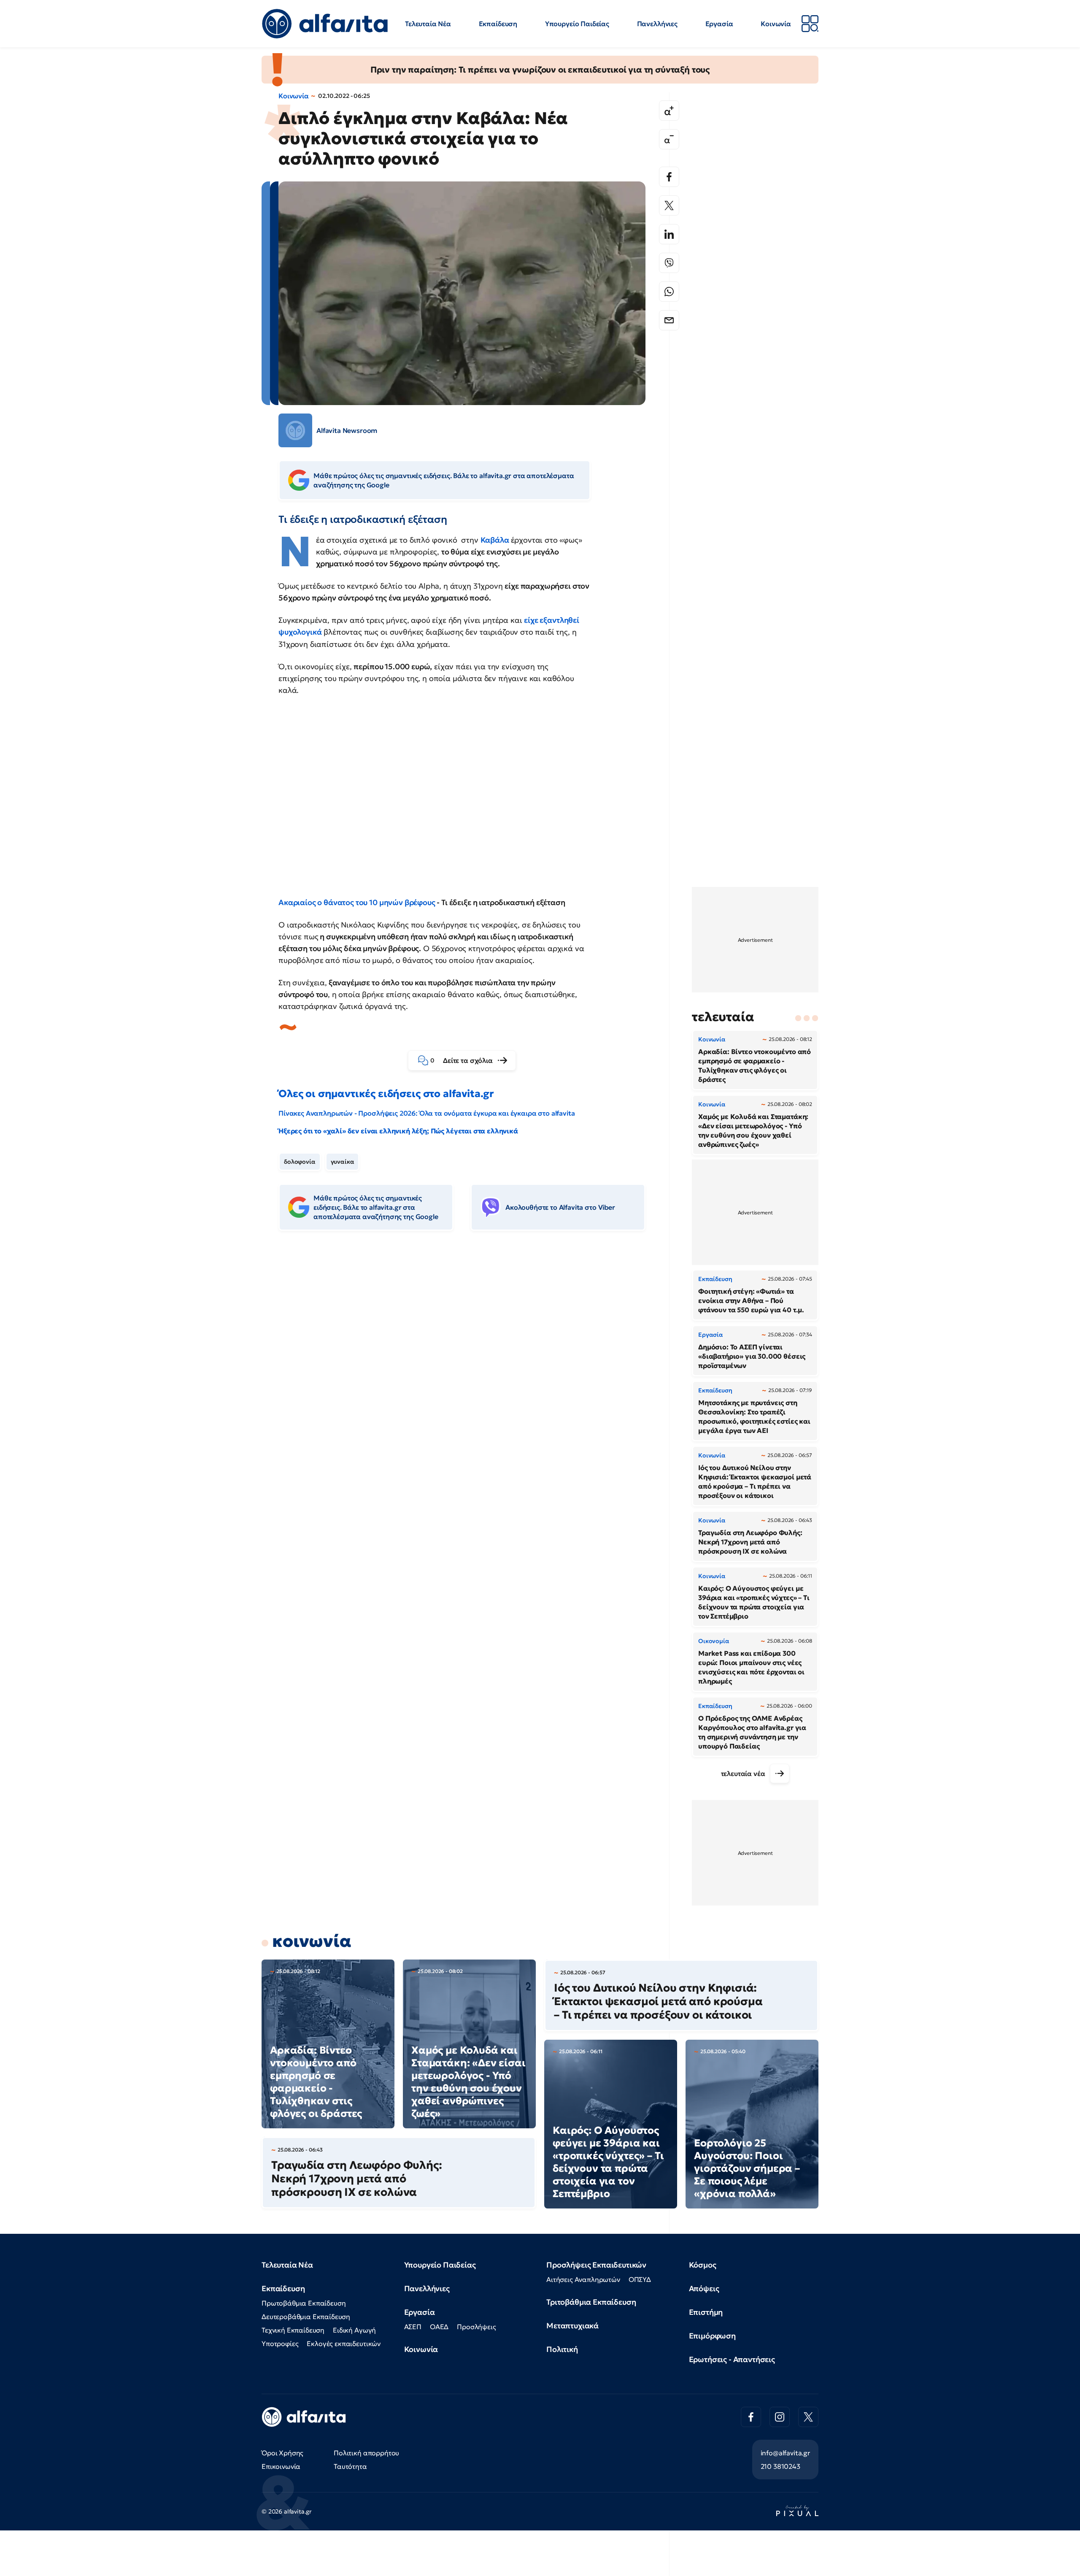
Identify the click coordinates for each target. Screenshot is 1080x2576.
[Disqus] (468, 1367)
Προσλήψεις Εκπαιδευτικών (596, 2265)
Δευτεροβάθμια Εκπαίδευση (306, 2317)
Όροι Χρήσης (282, 2453)
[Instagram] (780, 2417)
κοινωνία (312, 1941)
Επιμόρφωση (712, 2336)
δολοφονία (300, 1162)
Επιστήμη (706, 2312)
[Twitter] (669, 205)
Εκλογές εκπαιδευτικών (344, 2344)
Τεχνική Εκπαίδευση (293, 2330)
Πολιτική (562, 2349)
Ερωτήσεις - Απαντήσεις (732, 2359)
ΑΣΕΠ (413, 2327)
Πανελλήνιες (657, 24)
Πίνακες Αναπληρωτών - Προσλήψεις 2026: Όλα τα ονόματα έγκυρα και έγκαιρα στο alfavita (427, 1113)
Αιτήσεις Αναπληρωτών (583, 2279)
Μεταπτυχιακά (572, 2326)
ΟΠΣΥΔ (640, 2279)
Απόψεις (704, 2288)
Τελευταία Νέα (428, 24)
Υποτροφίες (280, 2344)
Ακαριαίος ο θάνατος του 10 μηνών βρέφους (357, 902)
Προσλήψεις (476, 2327)
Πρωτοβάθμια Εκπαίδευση (304, 2303)
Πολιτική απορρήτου (366, 2453)
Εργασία (719, 24)
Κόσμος (703, 2265)
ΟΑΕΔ (439, 2327)
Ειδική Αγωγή (354, 2330)
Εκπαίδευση (498, 24)
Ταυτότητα (350, 2466)
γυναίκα (343, 1162)
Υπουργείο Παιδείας (577, 24)
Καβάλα (496, 540)
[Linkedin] (669, 234)
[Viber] (669, 263)
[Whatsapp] (669, 292)
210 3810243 (780, 2466)
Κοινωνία (776, 24)
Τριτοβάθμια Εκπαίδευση (591, 2302)
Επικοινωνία (281, 2466)
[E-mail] (669, 320)
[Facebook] (669, 177)
